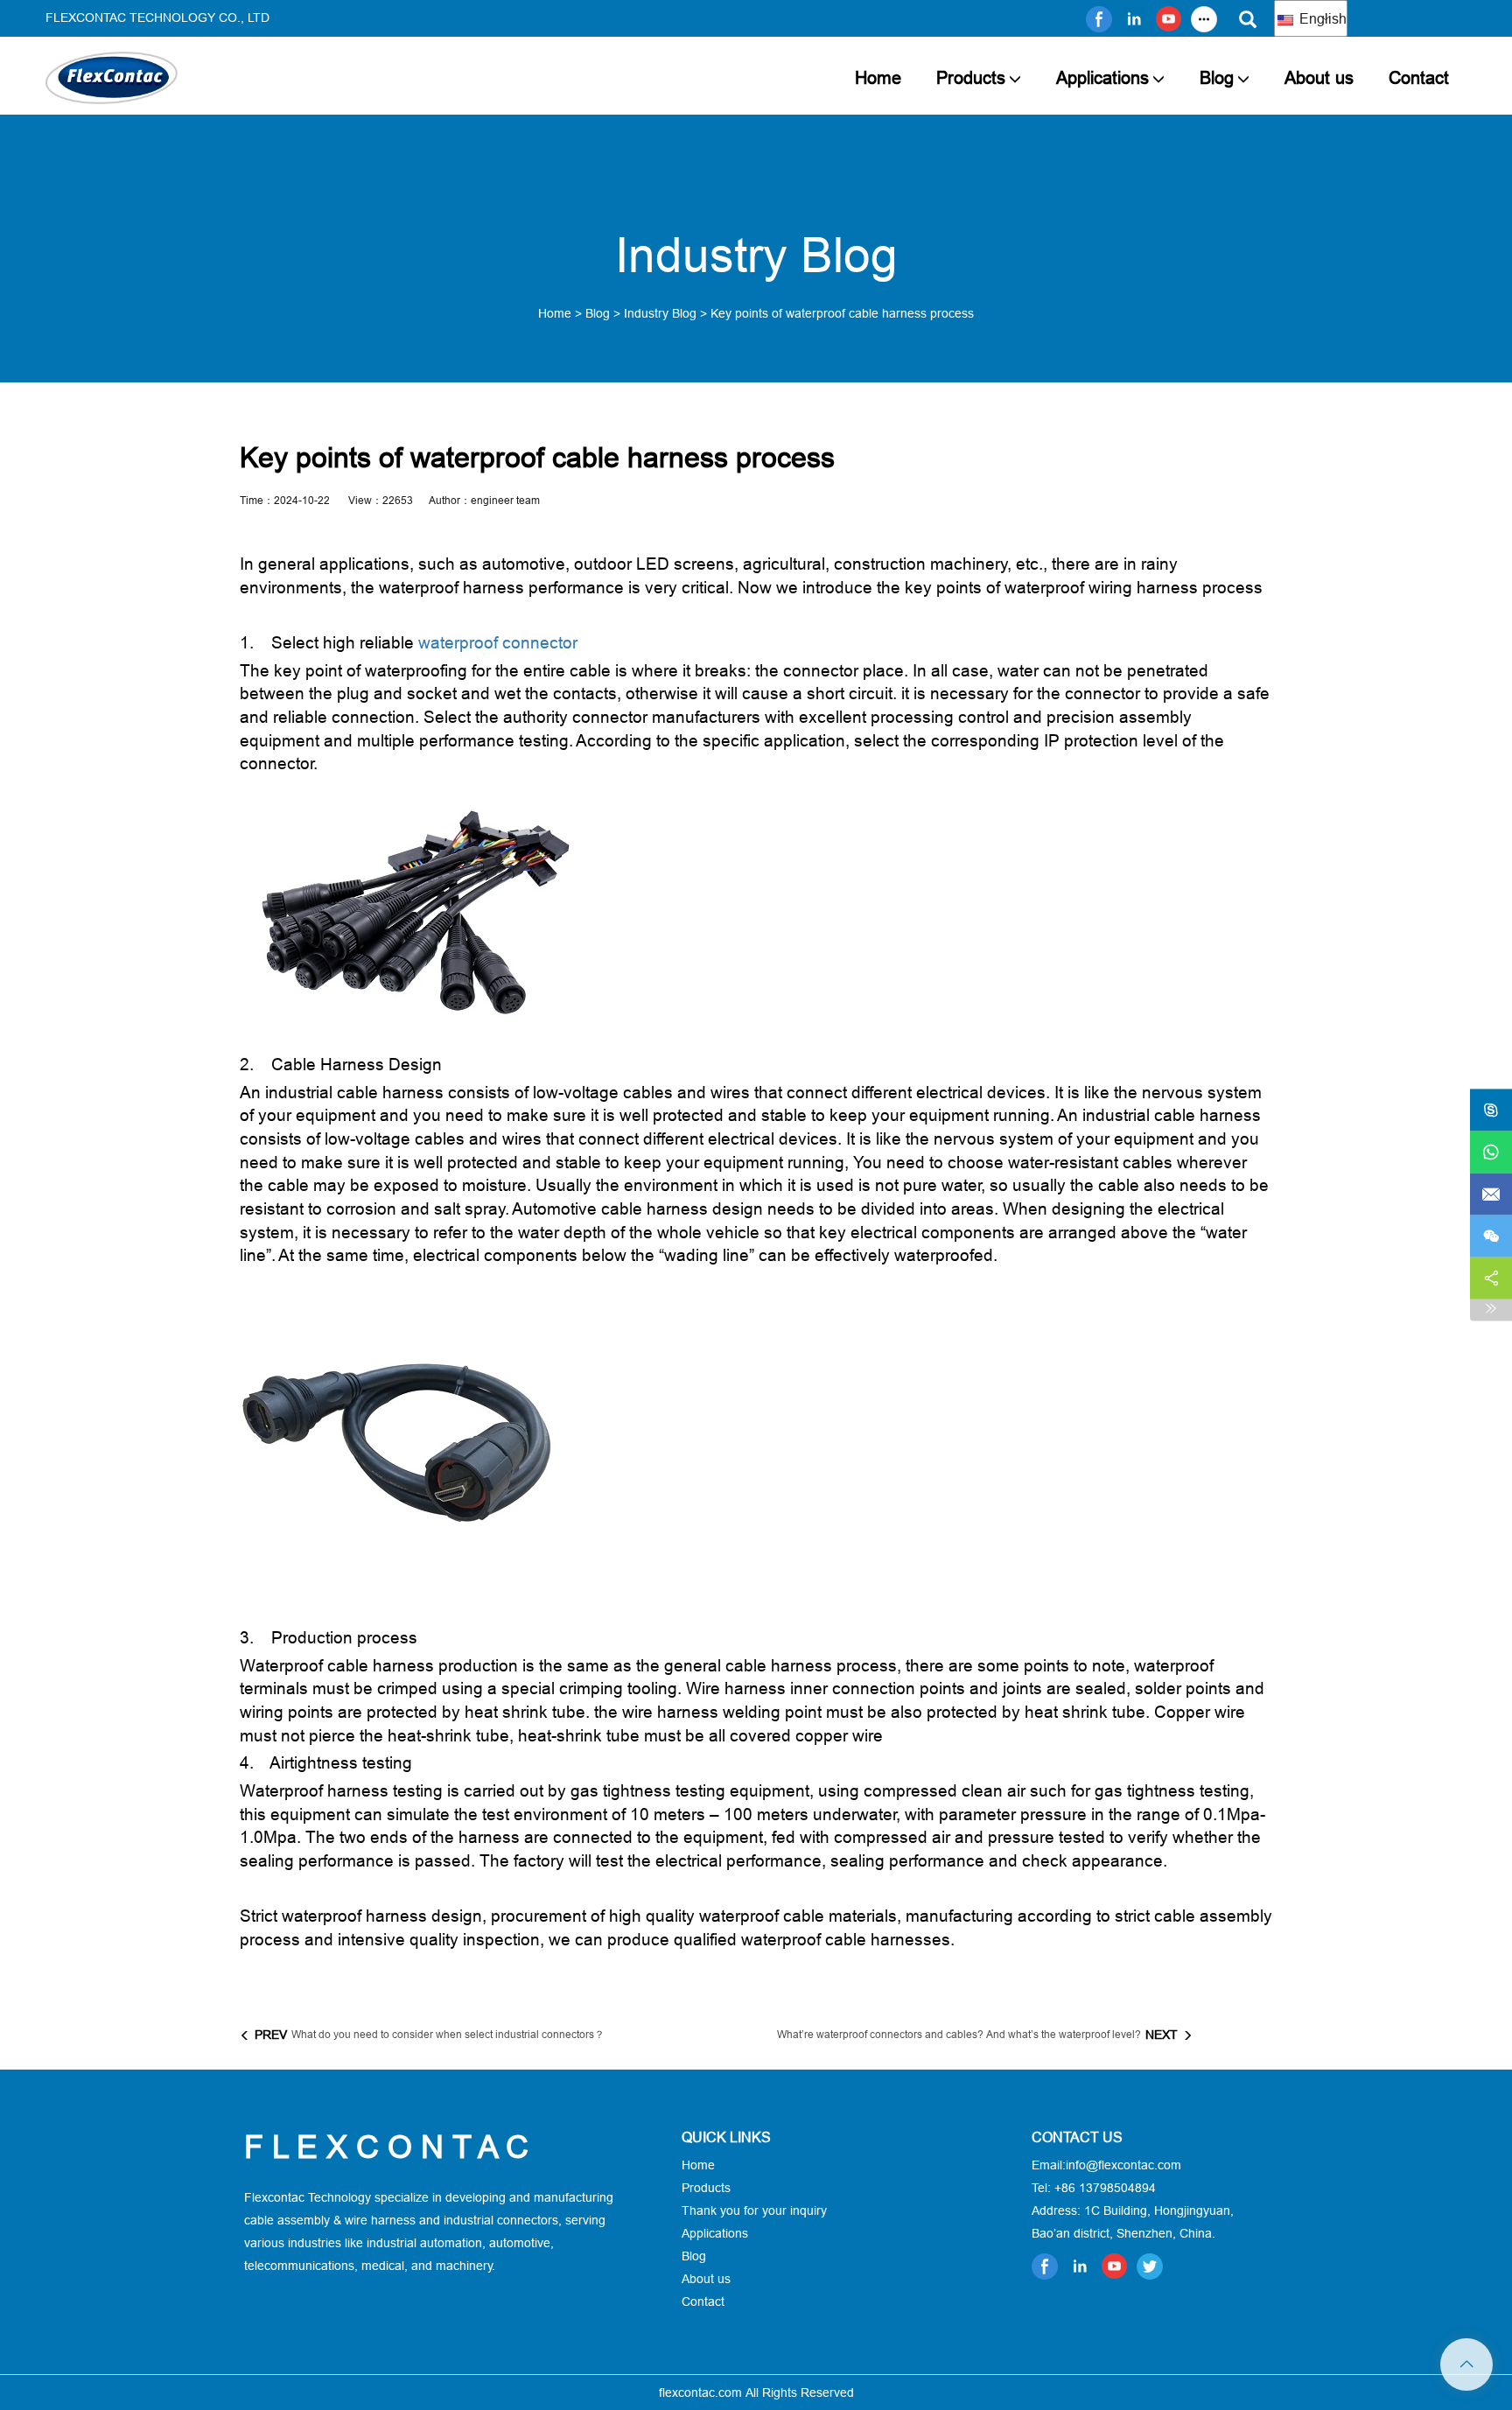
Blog (1217, 77)
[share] (1491, 1279)
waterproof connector (498, 642)
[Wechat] (1491, 1237)
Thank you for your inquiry (754, 2210)
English (1321, 18)
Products (971, 77)
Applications (1102, 77)
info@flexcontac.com (1123, 2165)
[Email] (1491, 1194)
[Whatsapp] (1491, 1152)
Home (878, 77)
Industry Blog (660, 313)
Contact (1419, 77)
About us (1319, 77)
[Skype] (1491, 1110)
